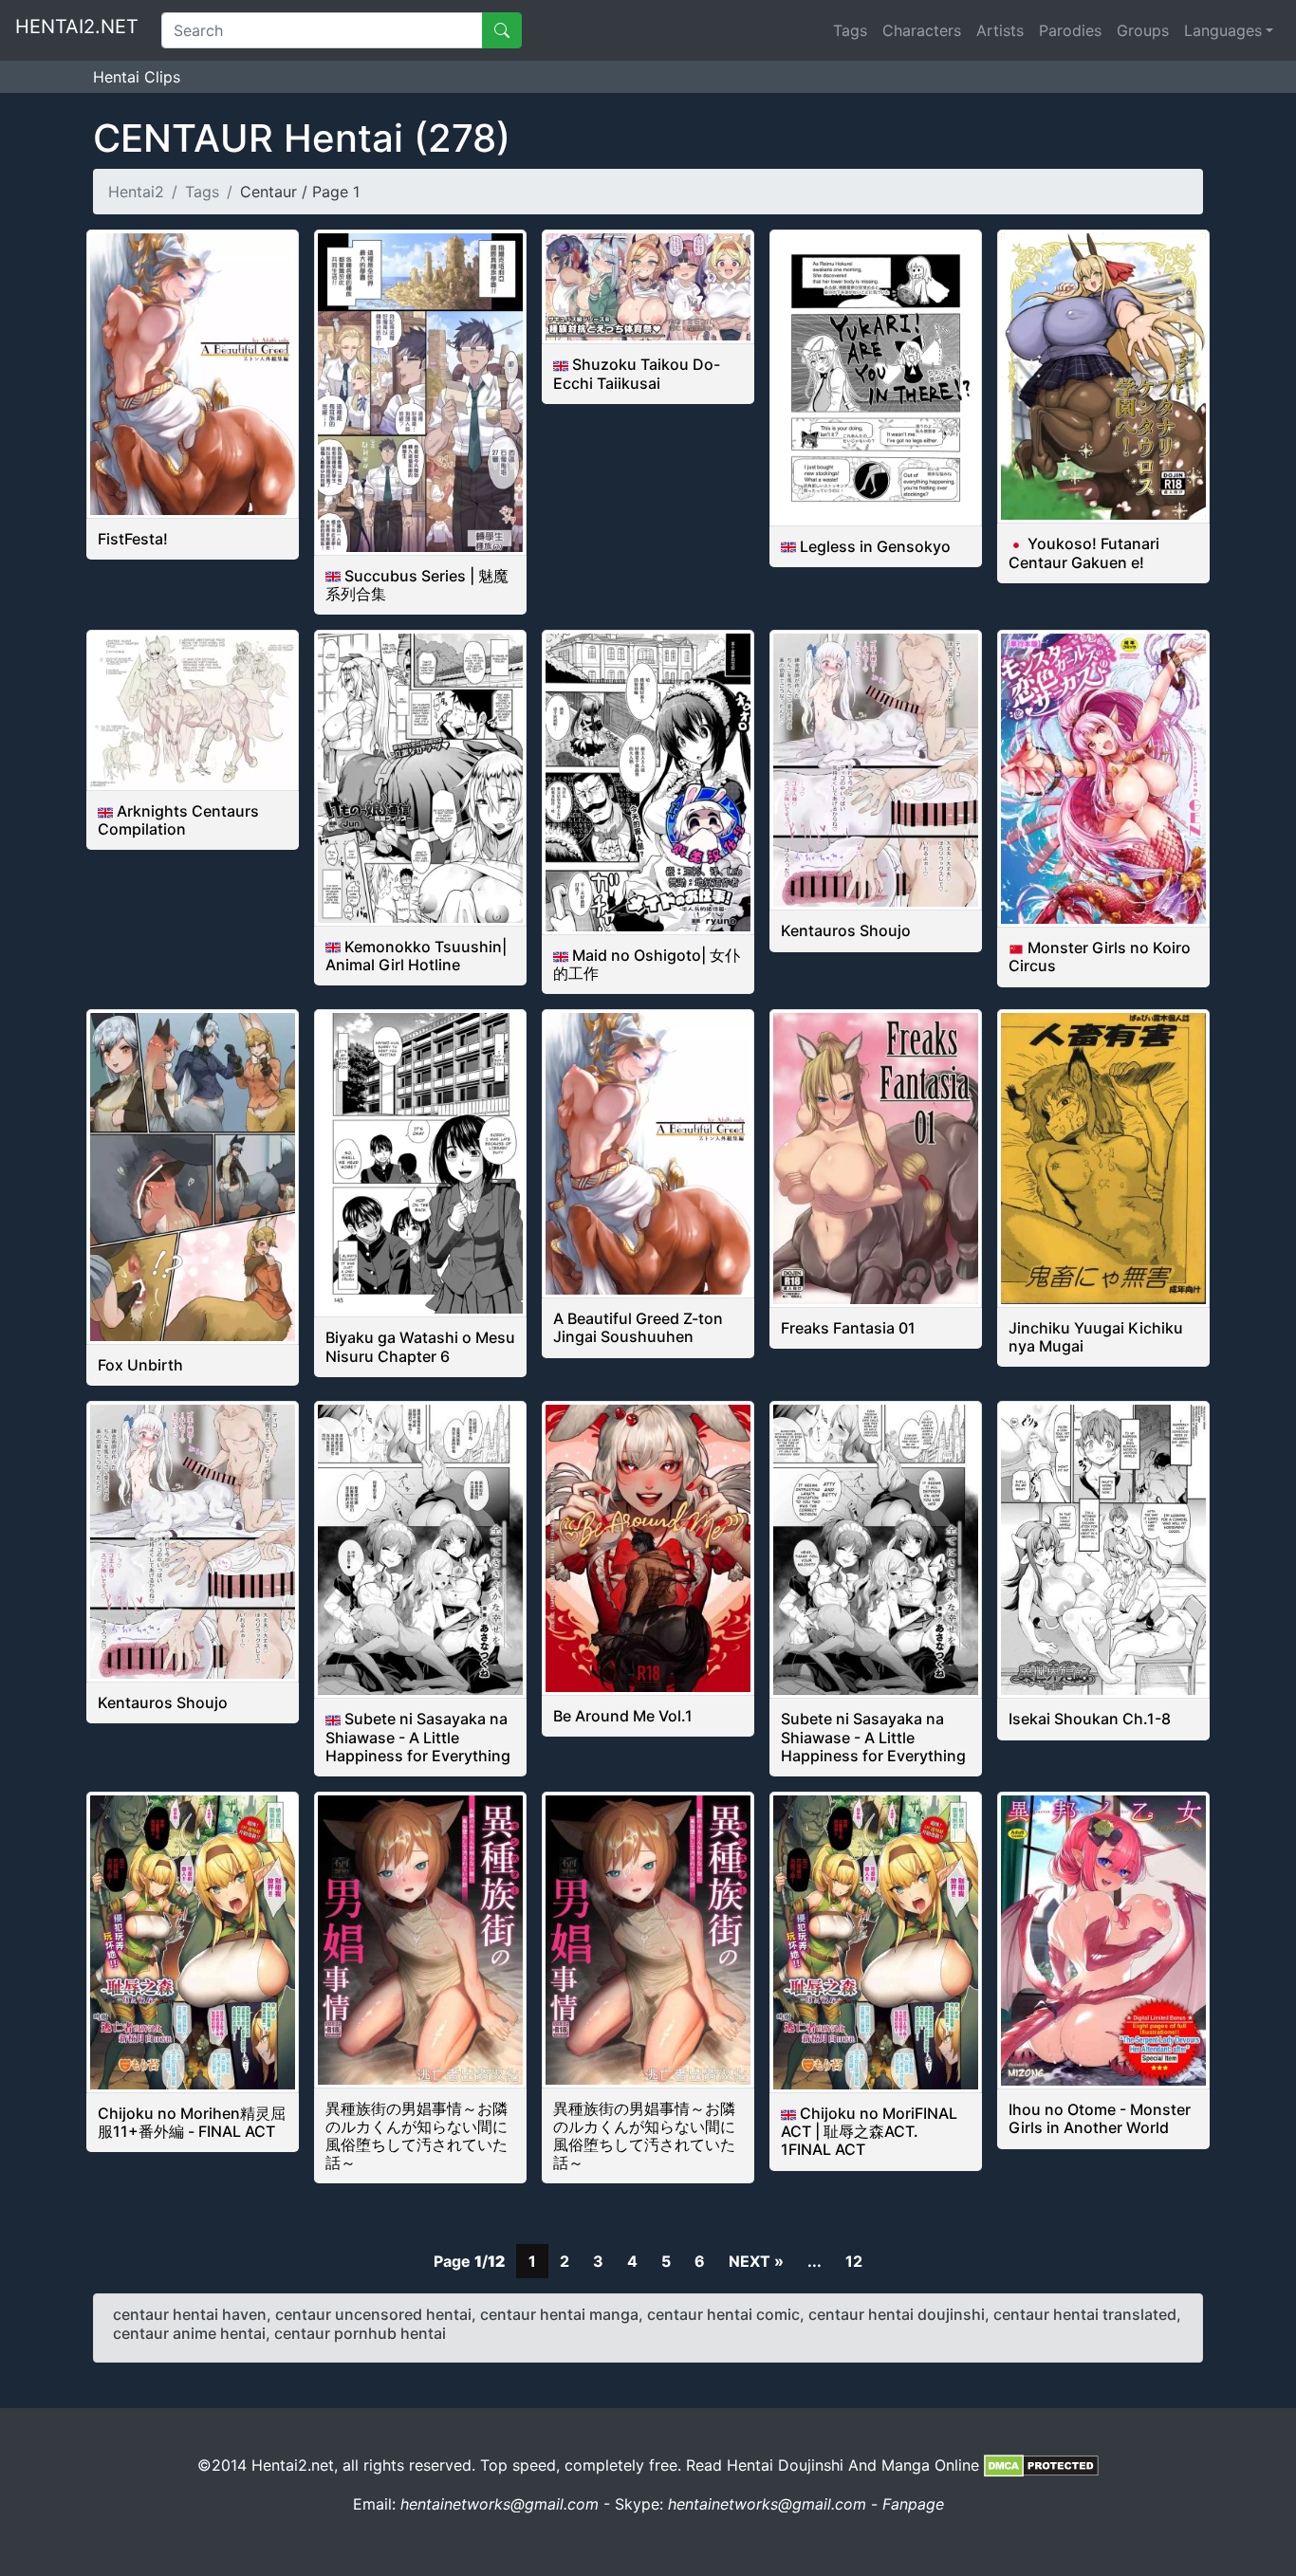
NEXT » (756, 2261)
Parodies (1070, 30)
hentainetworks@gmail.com (500, 2504)
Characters (922, 30)
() (302, 138)
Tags (850, 30)
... (815, 2261)
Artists (1000, 30)
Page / (469, 2261)
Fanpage (913, 2504)
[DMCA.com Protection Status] (1041, 2465)
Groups (1143, 30)
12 (854, 2261)
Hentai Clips (137, 77)
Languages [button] (1223, 30)
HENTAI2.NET (77, 27)
